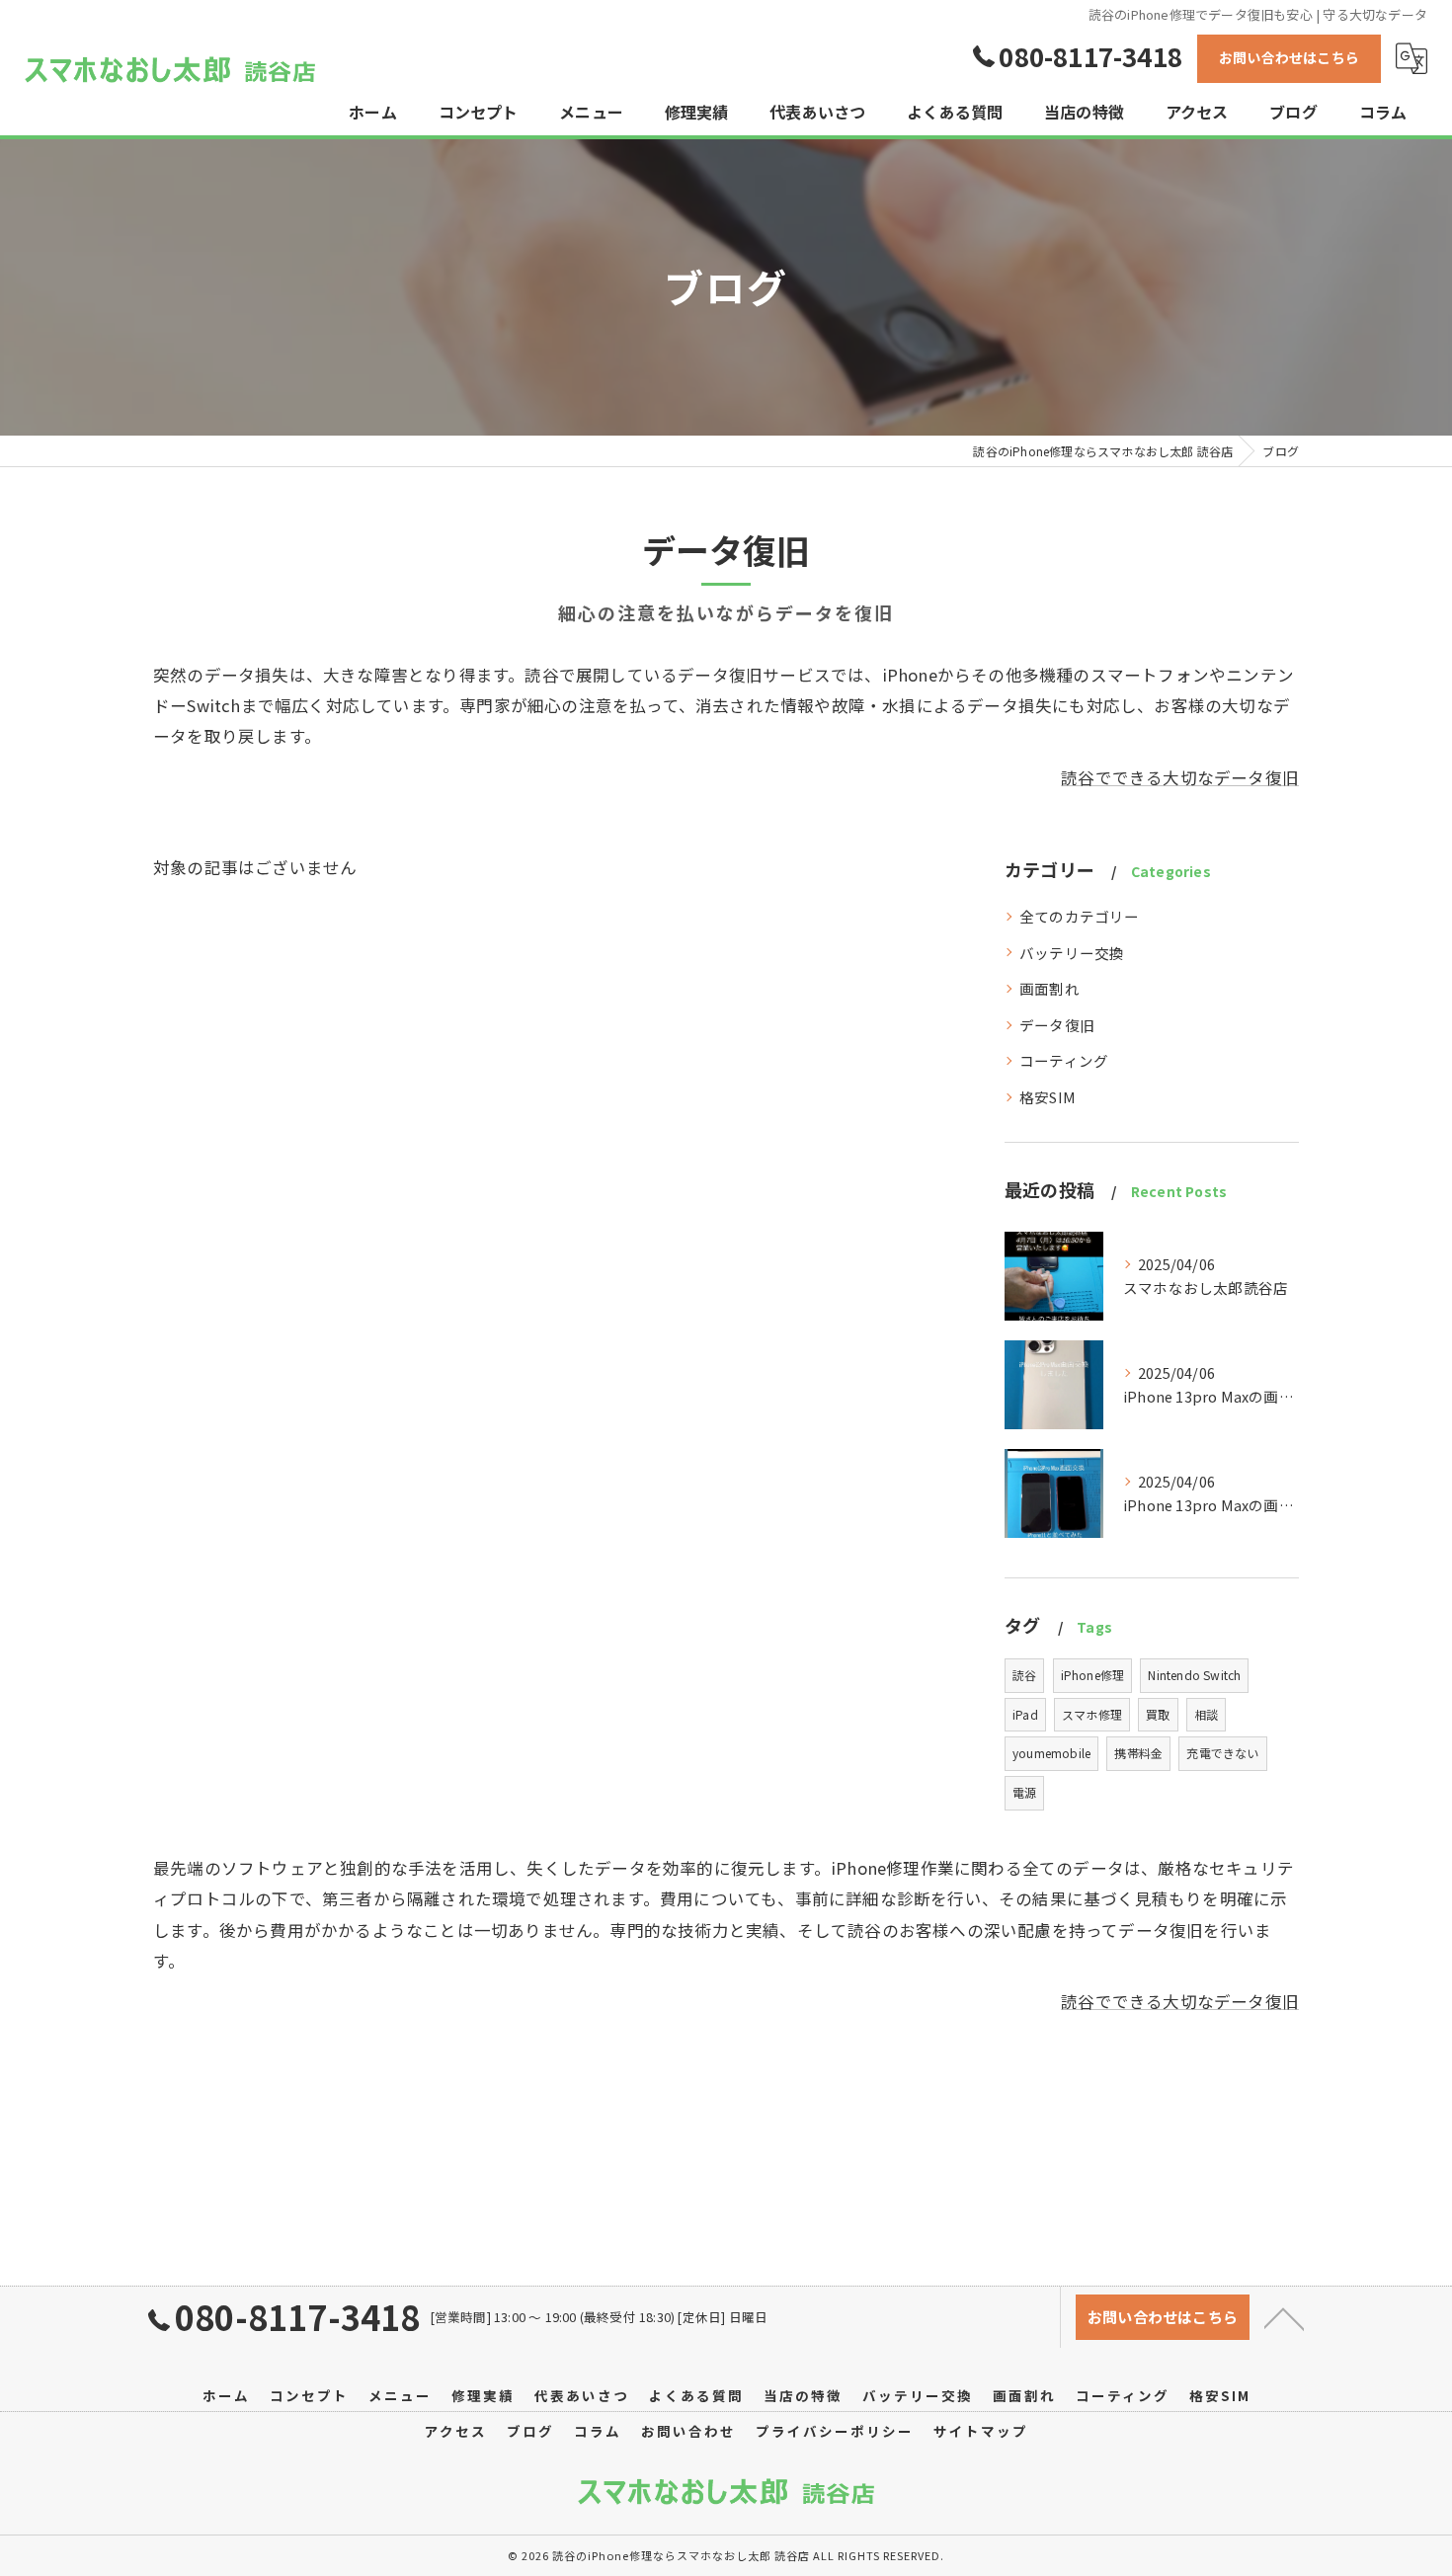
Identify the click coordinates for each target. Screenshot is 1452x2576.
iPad (1025, 1714)
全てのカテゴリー (1080, 916)
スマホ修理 (1092, 1714)
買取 (1158, 1714)
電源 (1024, 1792)
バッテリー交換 (1072, 953)
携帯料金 (1138, 1753)
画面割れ (1049, 988)
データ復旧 (1057, 1025)
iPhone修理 (1093, 1675)
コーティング (1064, 1060)
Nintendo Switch (1194, 1675)
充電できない (1222, 1753)
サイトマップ (981, 2431)
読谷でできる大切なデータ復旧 (1180, 777)
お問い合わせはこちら (1289, 57)
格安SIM (1048, 1097)
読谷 (1024, 1675)
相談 (1206, 1714)
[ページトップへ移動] (1284, 2317)
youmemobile (1051, 1753)
